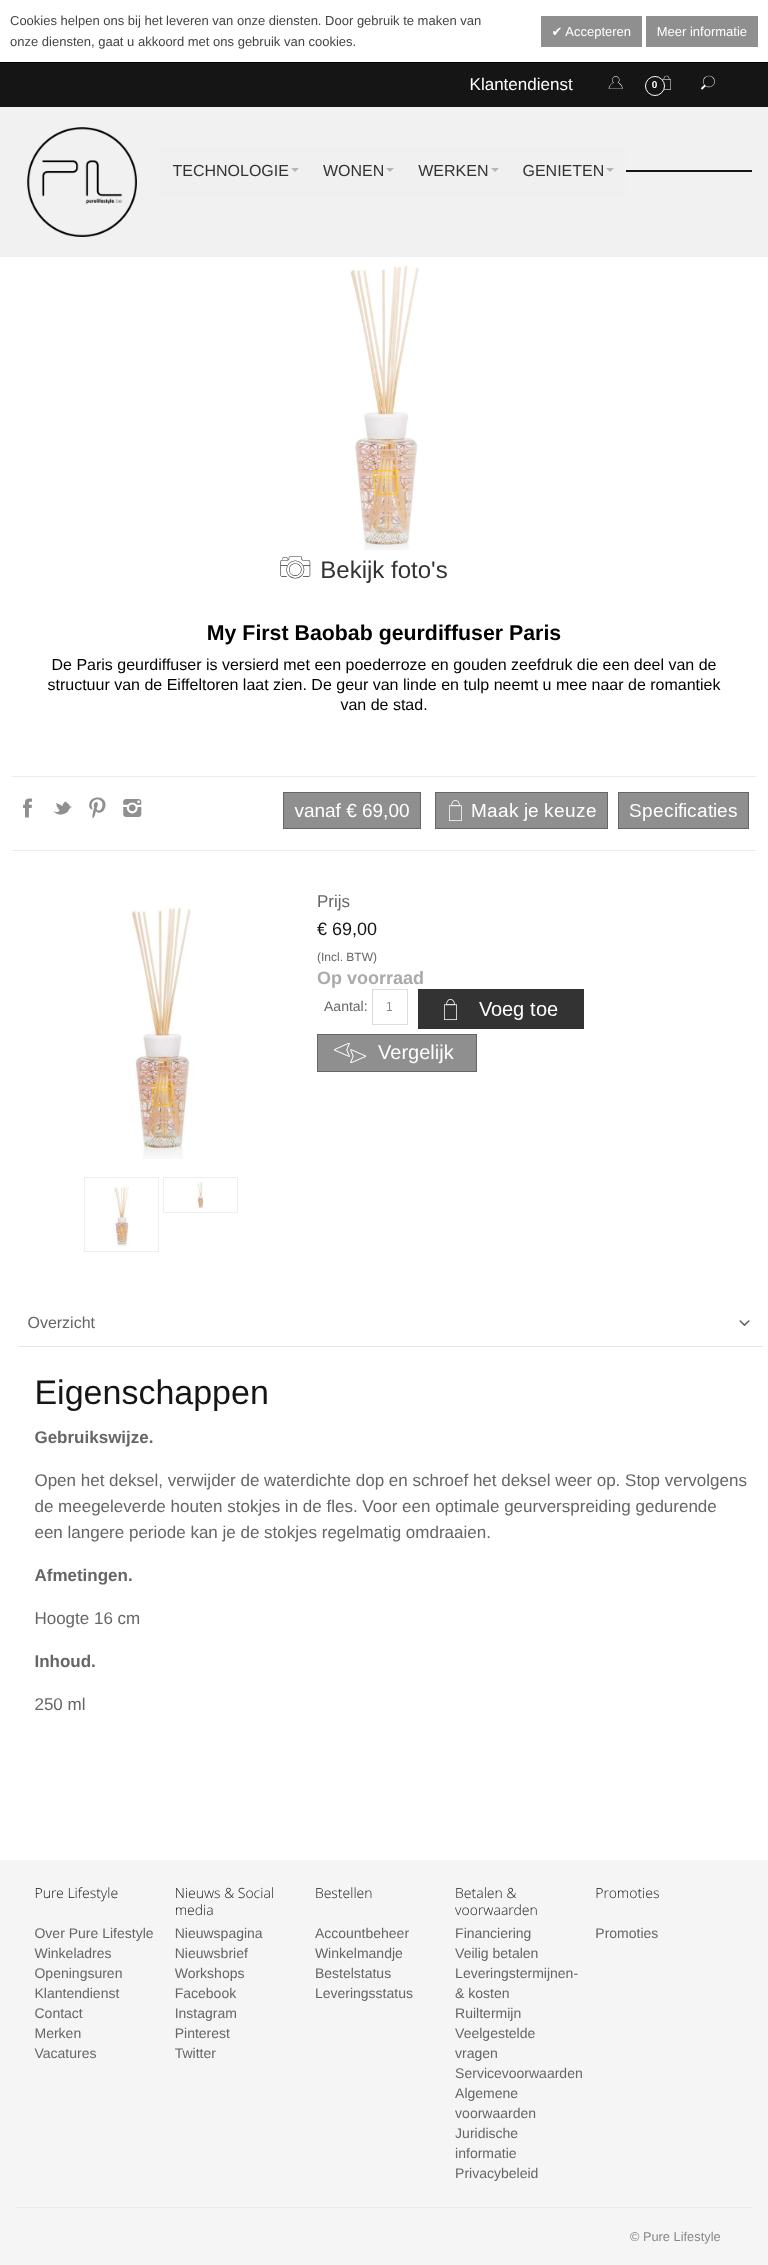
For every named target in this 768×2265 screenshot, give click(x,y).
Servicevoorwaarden (519, 2073)
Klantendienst (521, 84)
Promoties (626, 1933)
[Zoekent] (708, 84)
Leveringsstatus (364, 1993)
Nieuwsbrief (211, 1953)
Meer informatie (702, 31)
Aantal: (346, 1006)
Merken (57, 2033)
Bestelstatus (353, 1973)
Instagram (206, 2013)
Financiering (493, 1933)
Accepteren (596, 31)
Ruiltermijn (488, 2013)
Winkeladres (72, 1953)
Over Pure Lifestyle (93, 1933)
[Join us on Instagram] (132, 814)
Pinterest (202, 2033)
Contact (58, 2013)
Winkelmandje (359, 1953)
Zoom (160, 1022)
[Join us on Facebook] (29, 814)
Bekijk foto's (383, 570)
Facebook (205, 1993)
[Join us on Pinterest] (99, 814)
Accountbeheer (362, 1933)
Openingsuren (78, 1973)
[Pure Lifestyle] (82, 182)
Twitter (195, 2053)
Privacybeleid (496, 2173)
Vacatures (65, 2053)
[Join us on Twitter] (64, 814)
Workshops (210, 1973)
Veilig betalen (496, 1953)
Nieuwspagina (219, 1933)
